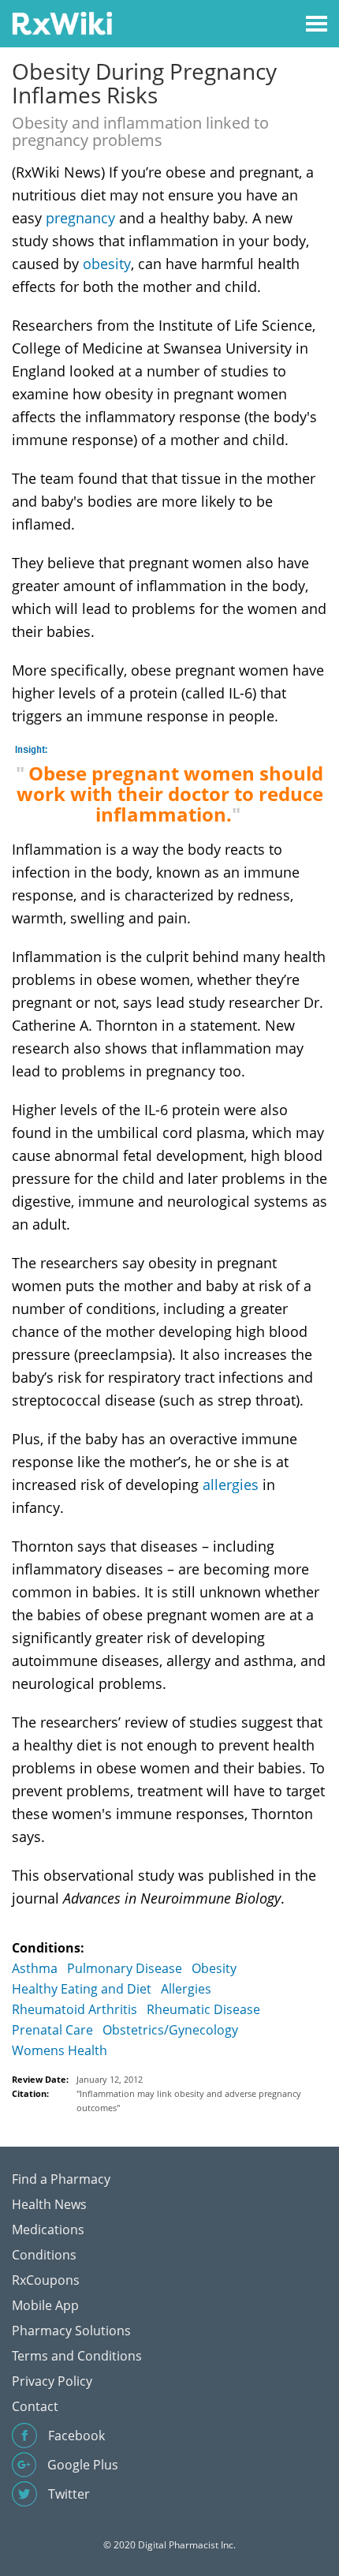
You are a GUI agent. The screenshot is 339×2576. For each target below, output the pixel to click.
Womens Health (60, 2050)
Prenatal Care (52, 2030)
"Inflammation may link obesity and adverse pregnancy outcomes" (189, 2100)
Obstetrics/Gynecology (170, 2030)
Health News (49, 2204)
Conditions (44, 2255)
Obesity (214, 1968)
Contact (35, 2406)
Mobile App (45, 2305)
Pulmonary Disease (125, 1968)
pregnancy (80, 218)
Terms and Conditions (77, 2356)
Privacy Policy (52, 2381)
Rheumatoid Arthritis (75, 2009)
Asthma (35, 1968)
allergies (231, 1485)
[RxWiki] (62, 22)
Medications (48, 2230)
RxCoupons (46, 2280)
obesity (107, 264)
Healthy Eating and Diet (82, 1989)
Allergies (186, 1989)
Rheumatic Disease (203, 2009)
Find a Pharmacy (61, 2179)
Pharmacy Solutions (71, 2331)
